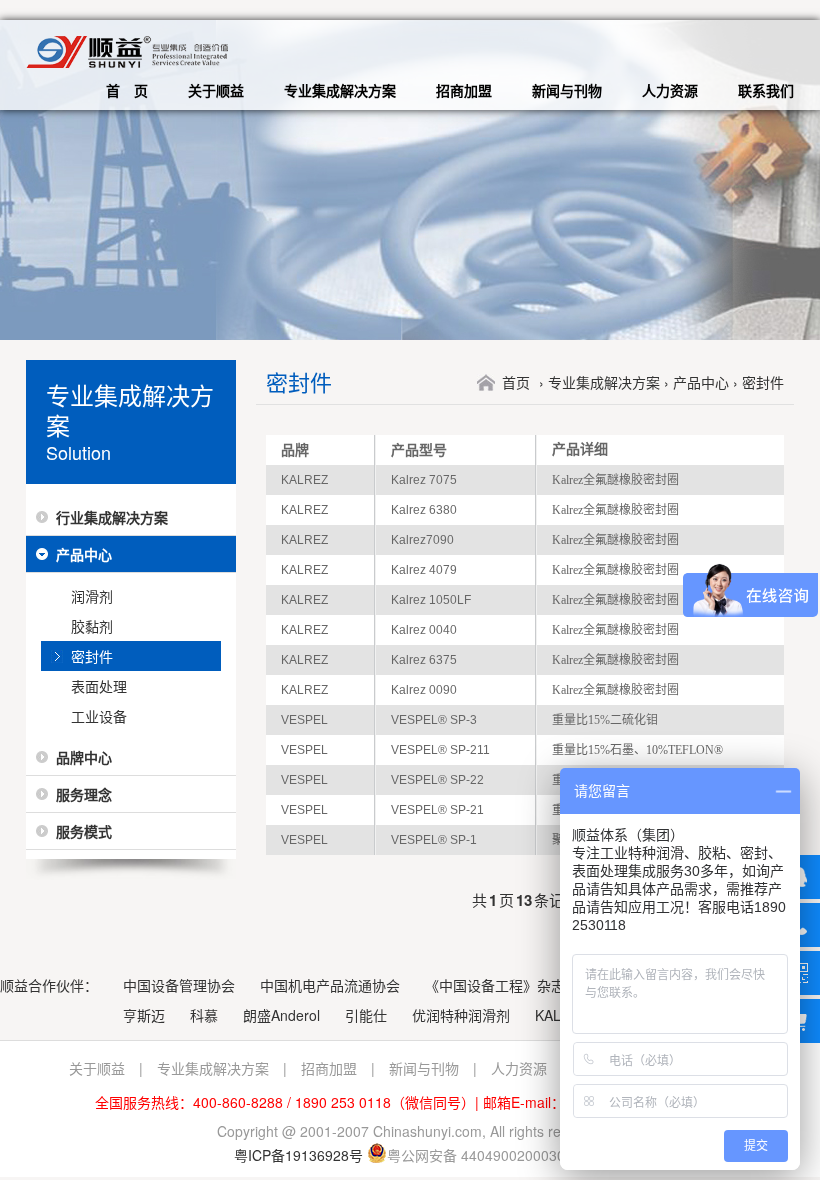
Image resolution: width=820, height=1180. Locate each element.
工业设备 (99, 716)
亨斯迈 (144, 1015)
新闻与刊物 (567, 90)
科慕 (204, 1015)
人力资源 (670, 90)
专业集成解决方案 (340, 90)
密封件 (92, 656)
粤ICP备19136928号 (298, 1155)
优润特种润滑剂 (461, 1015)
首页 (516, 382)
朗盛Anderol (281, 1015)
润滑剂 (92, 596)
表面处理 (99, 686)
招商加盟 (464, 90)
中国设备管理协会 (179, 985)
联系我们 (766, 90)
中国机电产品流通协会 (330, 985)
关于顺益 (216, 90)
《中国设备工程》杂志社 (502, 985)
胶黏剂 (92, 626)
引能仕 (366, 1015)
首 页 (127, 90)
